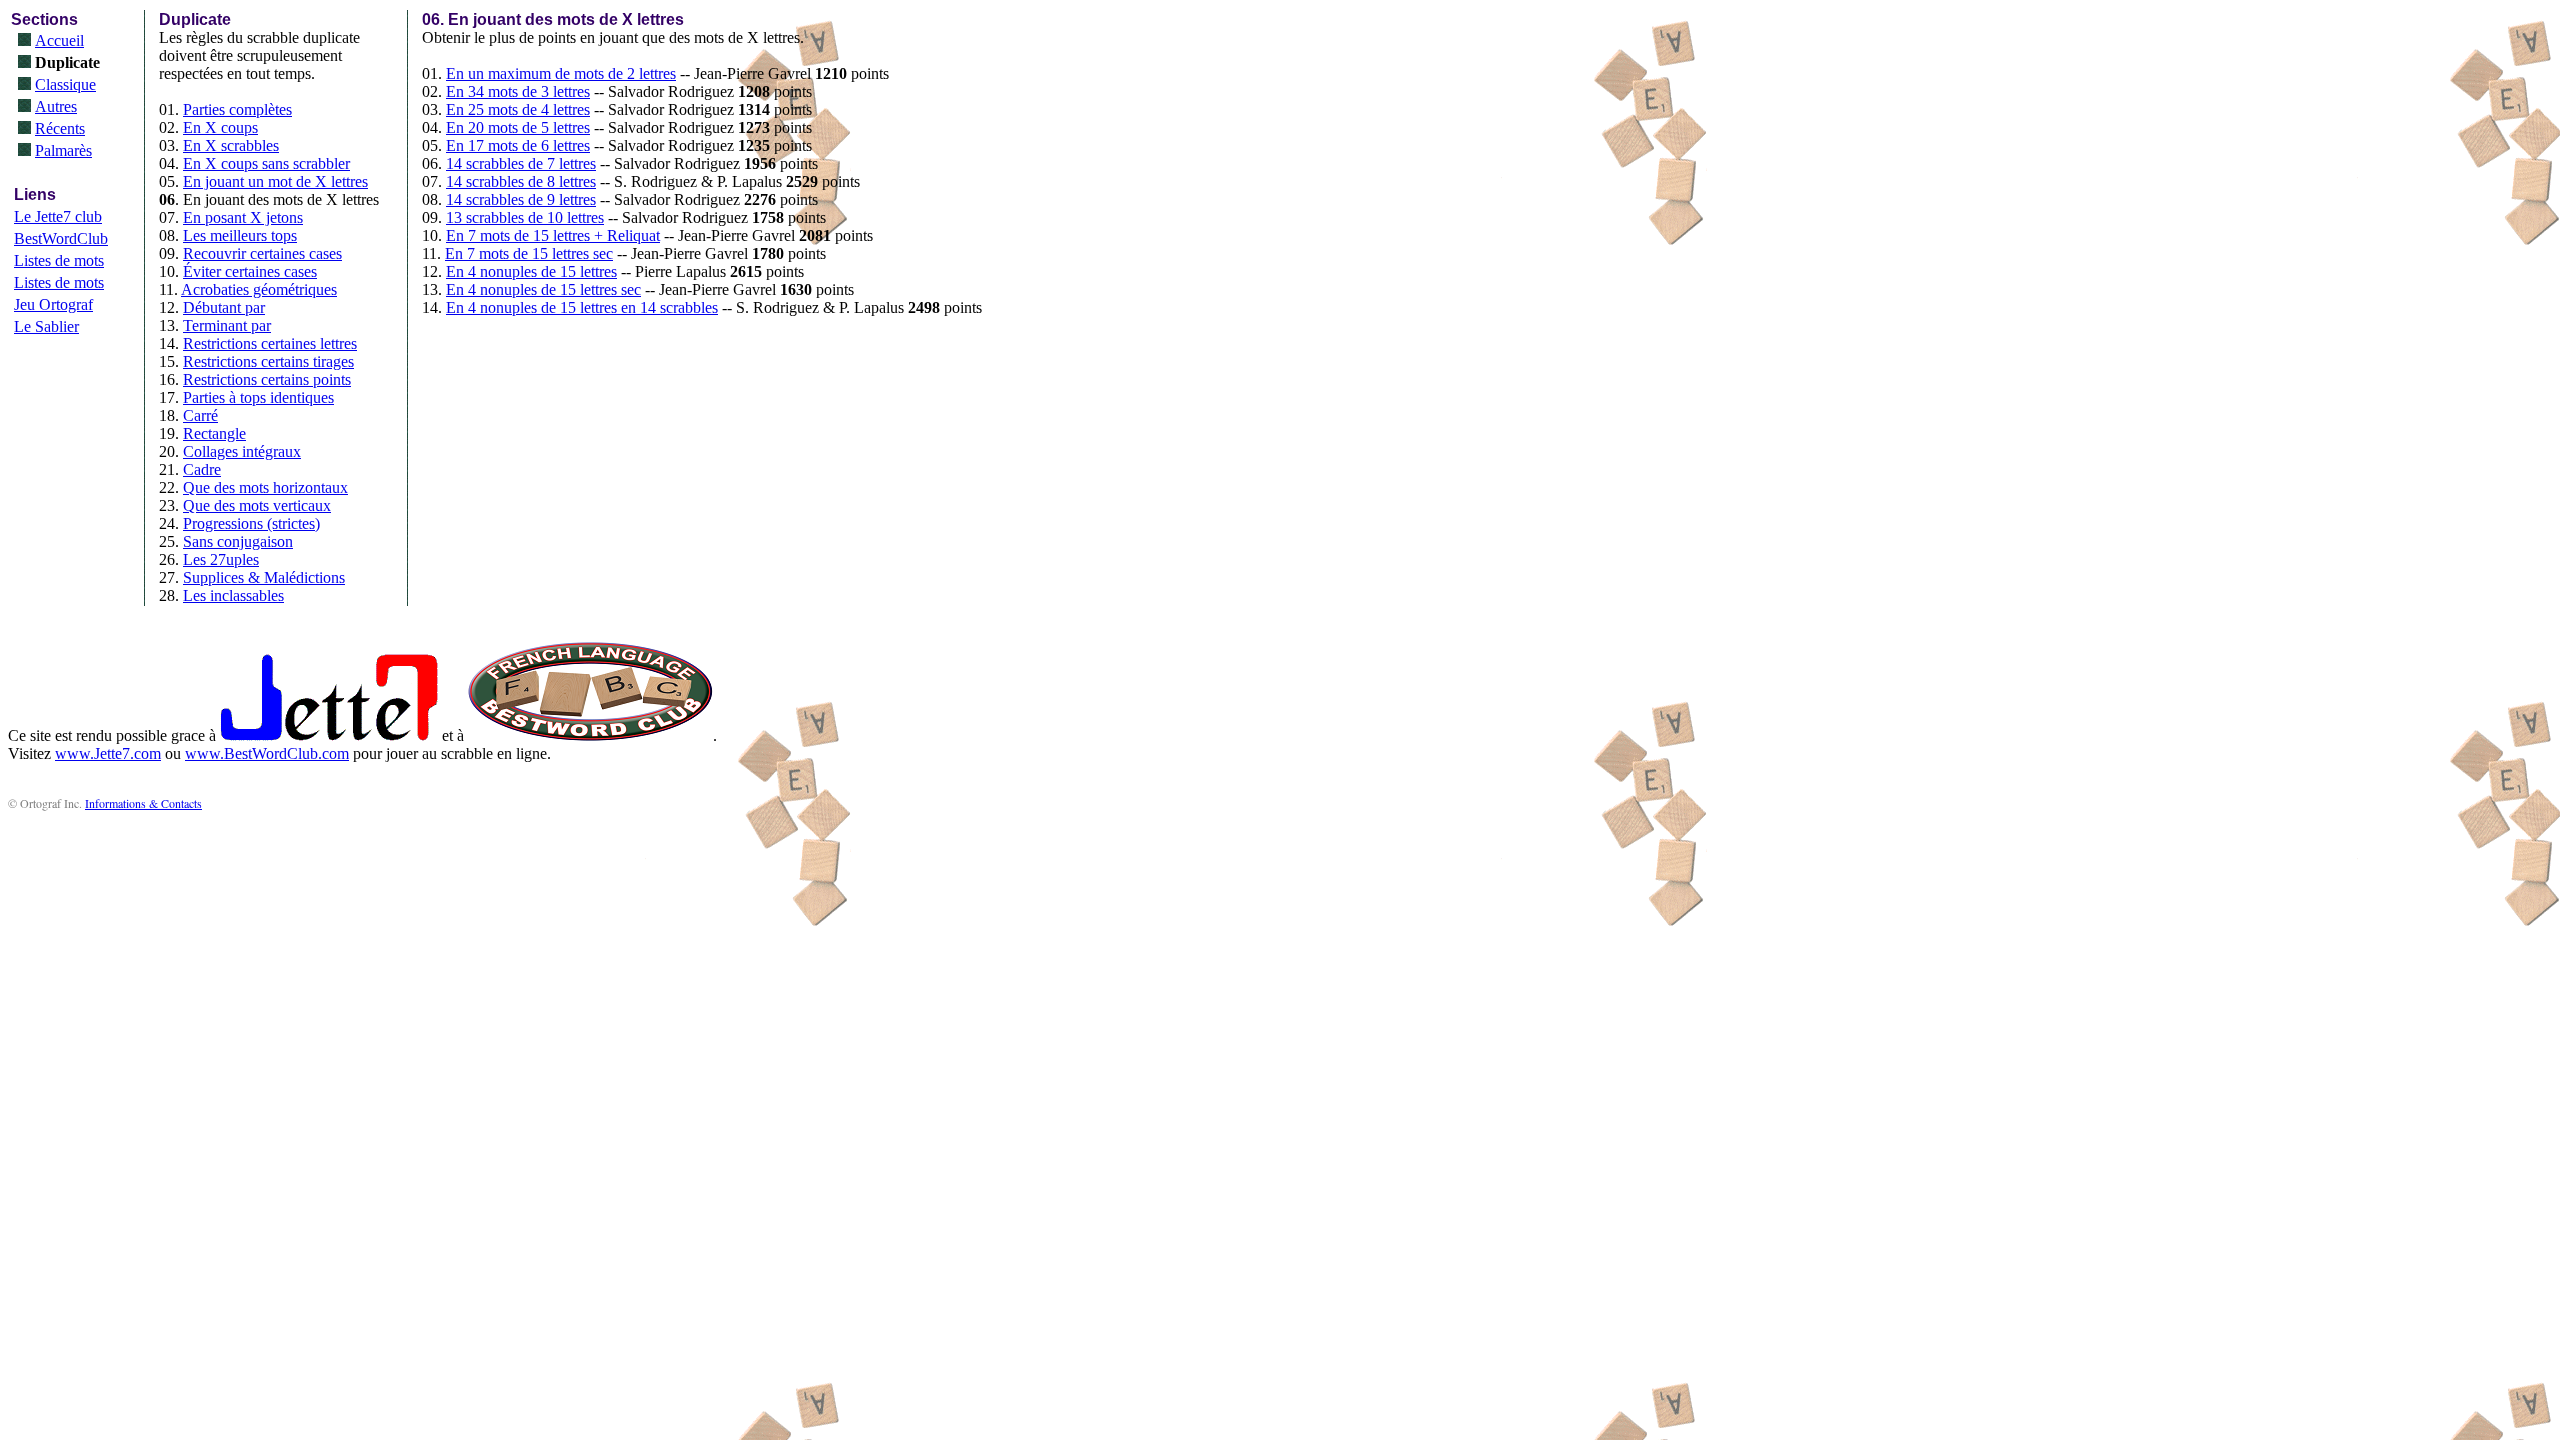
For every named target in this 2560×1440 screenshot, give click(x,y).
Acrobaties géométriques (259, 289)
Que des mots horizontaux (265, 487)
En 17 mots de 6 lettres (518, 145)
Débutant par (224, 307)
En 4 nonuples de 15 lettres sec (543, 289)
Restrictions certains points (267, 379)
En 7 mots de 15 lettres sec (529, 253)
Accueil (59, 40)
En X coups (220, 127)
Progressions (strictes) (251, 523)
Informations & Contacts (143, 803)
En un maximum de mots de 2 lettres (561, 73)
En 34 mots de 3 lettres (518, 91)
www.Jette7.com (108, 753)
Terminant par (227, 325)
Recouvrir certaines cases (262, 253)
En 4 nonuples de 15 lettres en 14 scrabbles (582, 307)
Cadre (202, 469)
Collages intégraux (242, 451)
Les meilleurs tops (240, 235)
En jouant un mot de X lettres (275, 181)
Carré (200, 415)
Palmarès (63, 150)
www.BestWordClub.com (267, 753)
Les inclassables (233, 595)
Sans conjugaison (238, 541)
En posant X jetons (243, 217)
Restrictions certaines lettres (270, 343)
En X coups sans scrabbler (266, 163)
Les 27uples (221, 559)
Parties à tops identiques (258, 397)
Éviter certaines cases (250, 271)
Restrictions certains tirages (268, 361)
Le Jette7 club (58, 216)
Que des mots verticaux (257, 505)
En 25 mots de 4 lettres (518, 109)
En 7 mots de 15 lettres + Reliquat (553, 235)
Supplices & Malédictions (264, 577)
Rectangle (214, 433)
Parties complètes (237, 109)
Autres (56, 106)
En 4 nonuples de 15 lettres (531, 271)
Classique (65, 84)
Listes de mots (59, 260)
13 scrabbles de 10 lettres (525, 217)
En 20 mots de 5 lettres (518, 127)
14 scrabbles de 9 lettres (521, 199)
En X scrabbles (231, 145)
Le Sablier (46, 326)
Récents (60, 128)
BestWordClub (61, 238)
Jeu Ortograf (53, 304)
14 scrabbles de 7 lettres (521, 163)
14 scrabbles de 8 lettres (521, 181)
